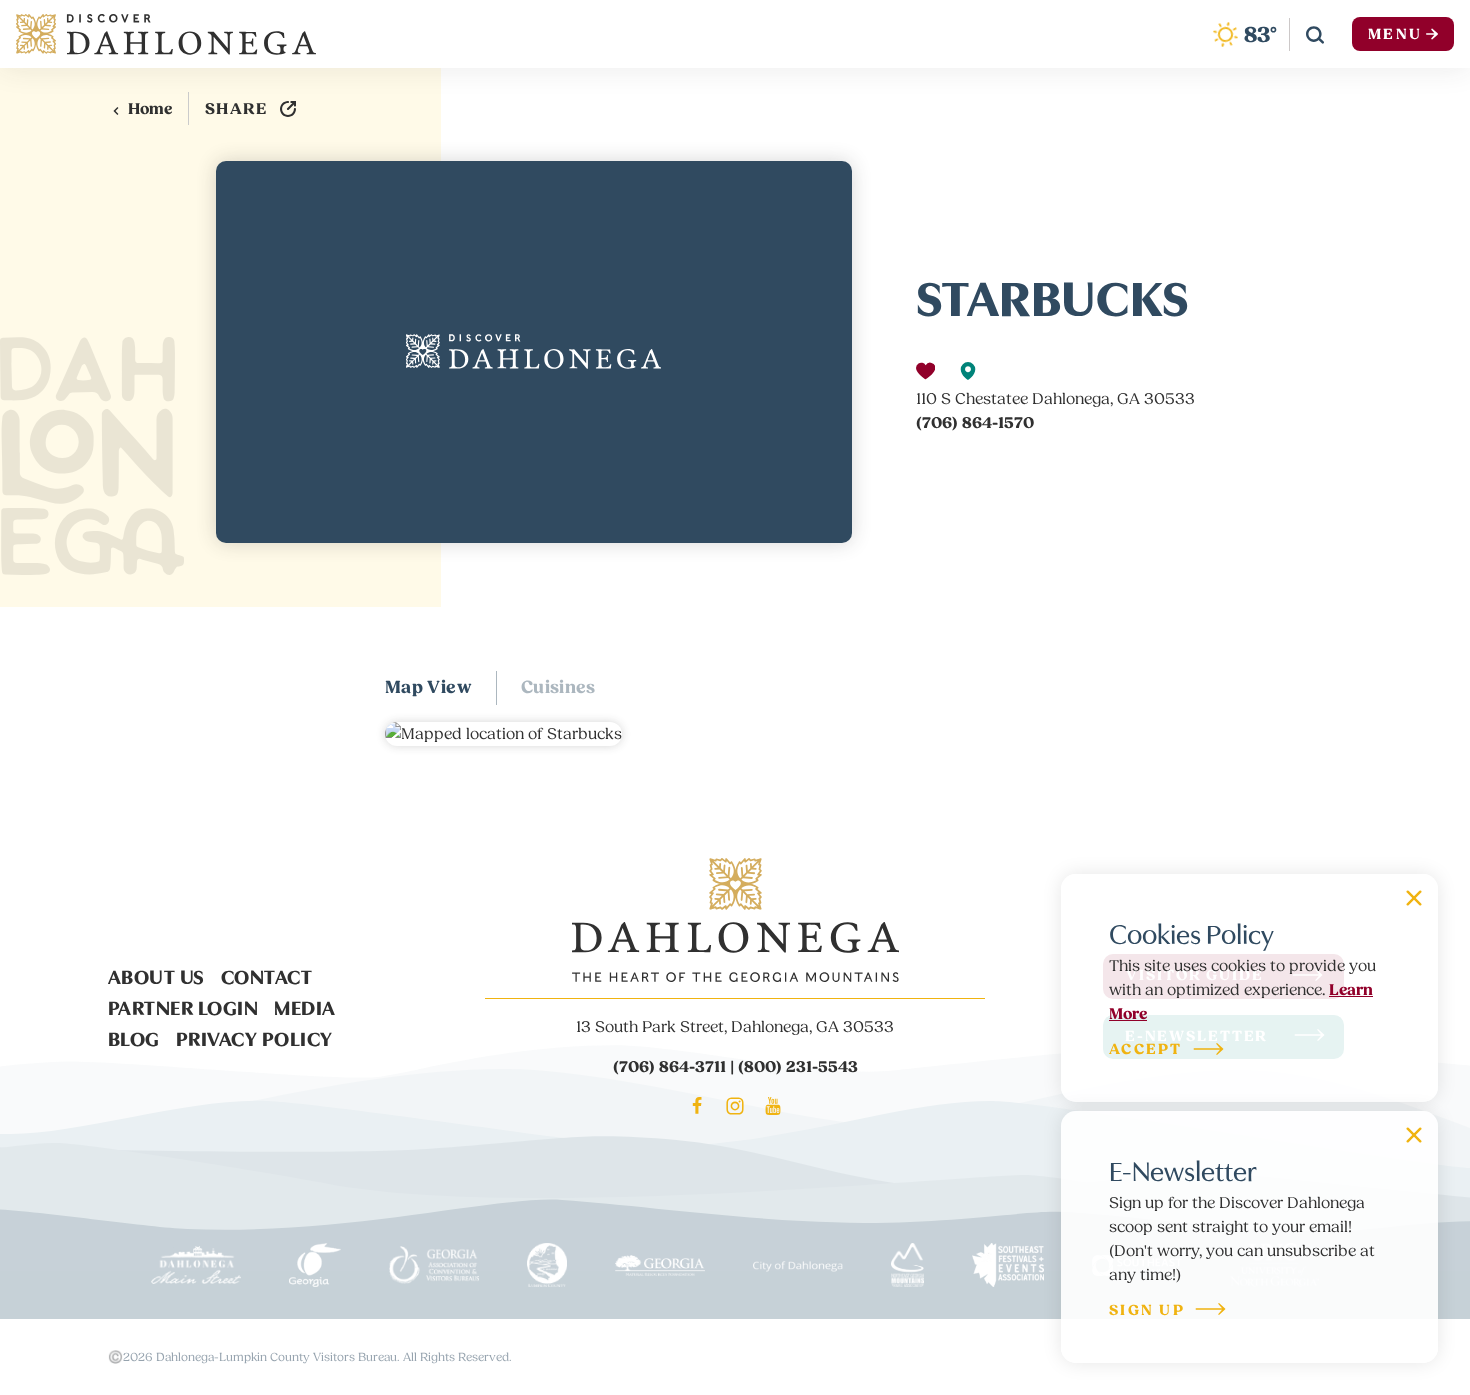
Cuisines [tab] (558, 687)
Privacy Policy (254, 1037)
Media (305, 1006)
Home (150, 109)
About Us (156, 975)
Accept (1146, 1050)
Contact (267, 975)
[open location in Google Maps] (503, 733)
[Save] (925, 371)
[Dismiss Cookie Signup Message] (1414, 898)
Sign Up (1147, 1311)
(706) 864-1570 (975, 423)
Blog (134, 1037)
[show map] (968, 371)
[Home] (166, 34)
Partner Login (183, 1006)
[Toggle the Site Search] (1315, 34)
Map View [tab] (428, 687)
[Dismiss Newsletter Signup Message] (1414, 1135)
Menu (1395, 34)
